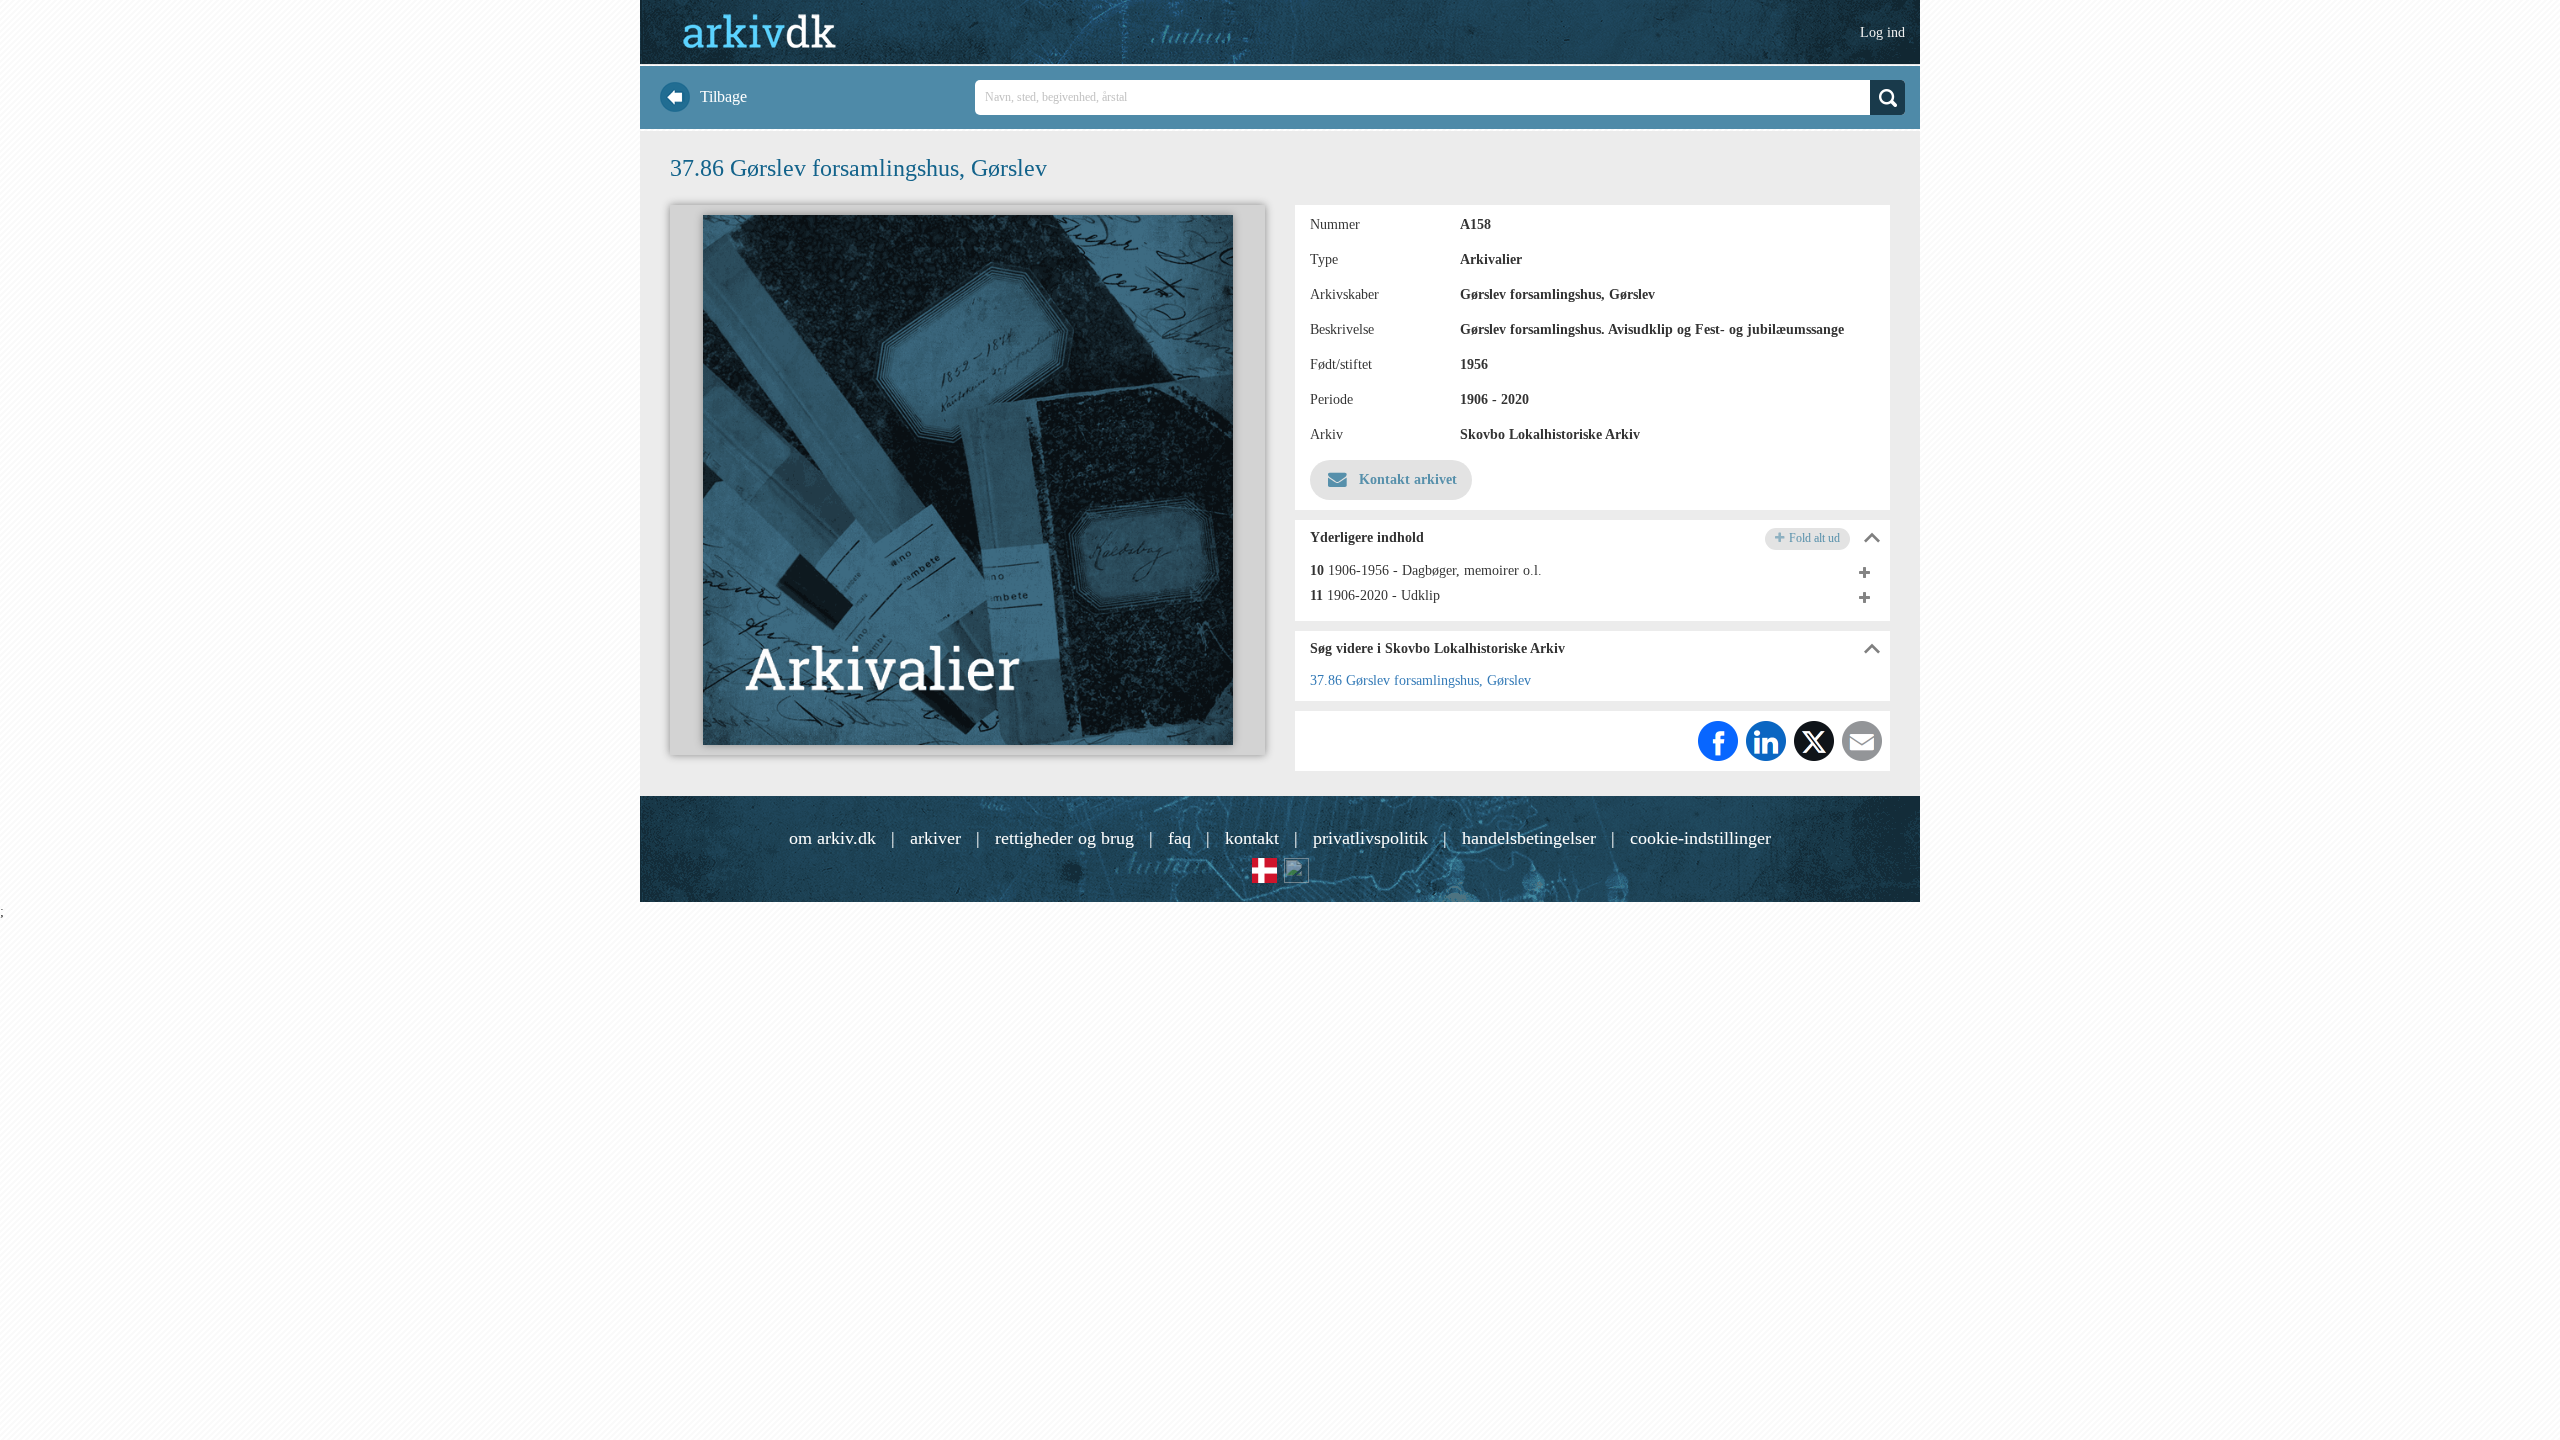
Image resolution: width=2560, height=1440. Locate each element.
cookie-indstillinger (1700, 838)
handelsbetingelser (1529, 838)
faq (1179, 838)
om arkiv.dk (832, 838)
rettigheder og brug (1064, 838)
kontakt (1252, 838)
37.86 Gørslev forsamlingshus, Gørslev (1420, 680)
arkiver (935, 838)
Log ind (1882, 32)
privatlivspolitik (1370, 838)
